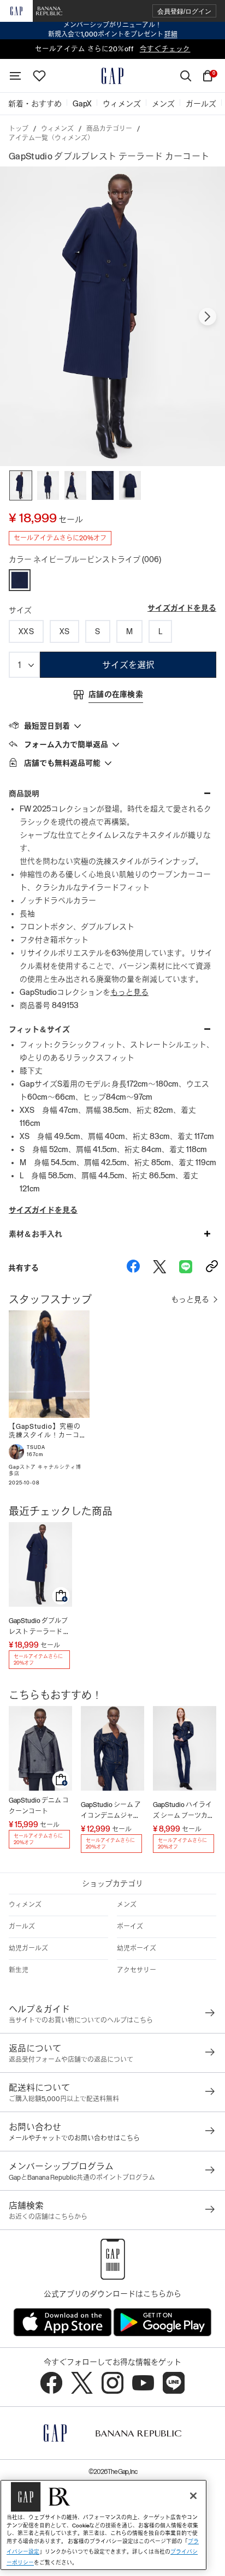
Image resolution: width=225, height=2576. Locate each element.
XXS (26, 631)
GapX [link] (82, 104)
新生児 (19, 1970)
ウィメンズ (57, 129)
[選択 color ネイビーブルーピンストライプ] (20, 580)
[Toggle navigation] (15, 76)
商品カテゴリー (109, 129)
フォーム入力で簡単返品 (66, 744)
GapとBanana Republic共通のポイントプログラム (82, 2178)
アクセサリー (137, 1970)
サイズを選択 (128, 665)
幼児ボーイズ (137, 1948)
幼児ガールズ (28, 1948)
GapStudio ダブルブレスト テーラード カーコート (39, 1627)
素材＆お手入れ (35, 1234)
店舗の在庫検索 (116, 694)
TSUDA (36, 1447)
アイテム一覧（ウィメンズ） (51, 138)
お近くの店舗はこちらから (48, 2217)
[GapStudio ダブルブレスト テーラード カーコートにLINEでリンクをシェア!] (186, 1268)
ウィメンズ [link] (122, 104)
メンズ (127, 1905)
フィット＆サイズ (39, 1029)
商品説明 (24, 794)
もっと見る (129, 992)
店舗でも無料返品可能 (62, 763)
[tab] (112, 725)
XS (65, 631)
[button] (184, 11)
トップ (19, 129)
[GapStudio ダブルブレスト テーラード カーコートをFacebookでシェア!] (133, 1268)
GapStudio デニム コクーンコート (39, 1806)
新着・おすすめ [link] (35, 104)
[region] (103, 2525)
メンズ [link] (163, 104)
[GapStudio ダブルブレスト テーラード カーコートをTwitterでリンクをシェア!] (159, 1268)
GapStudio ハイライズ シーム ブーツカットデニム (183, 1811)
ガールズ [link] (201, 104)
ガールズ (22, 1927)
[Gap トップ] (112, 76)
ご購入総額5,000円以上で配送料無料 (64, 2099)
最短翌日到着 (47, 726)
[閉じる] (193, 2496)
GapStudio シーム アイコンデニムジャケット (111, 1811)
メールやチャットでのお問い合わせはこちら (74, 2138)
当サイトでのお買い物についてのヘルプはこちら (81, 2020)
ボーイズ (130, 1927)
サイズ (20, 610)
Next (208, 317)
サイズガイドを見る (182, 608)
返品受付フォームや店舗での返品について (71, 2060)
